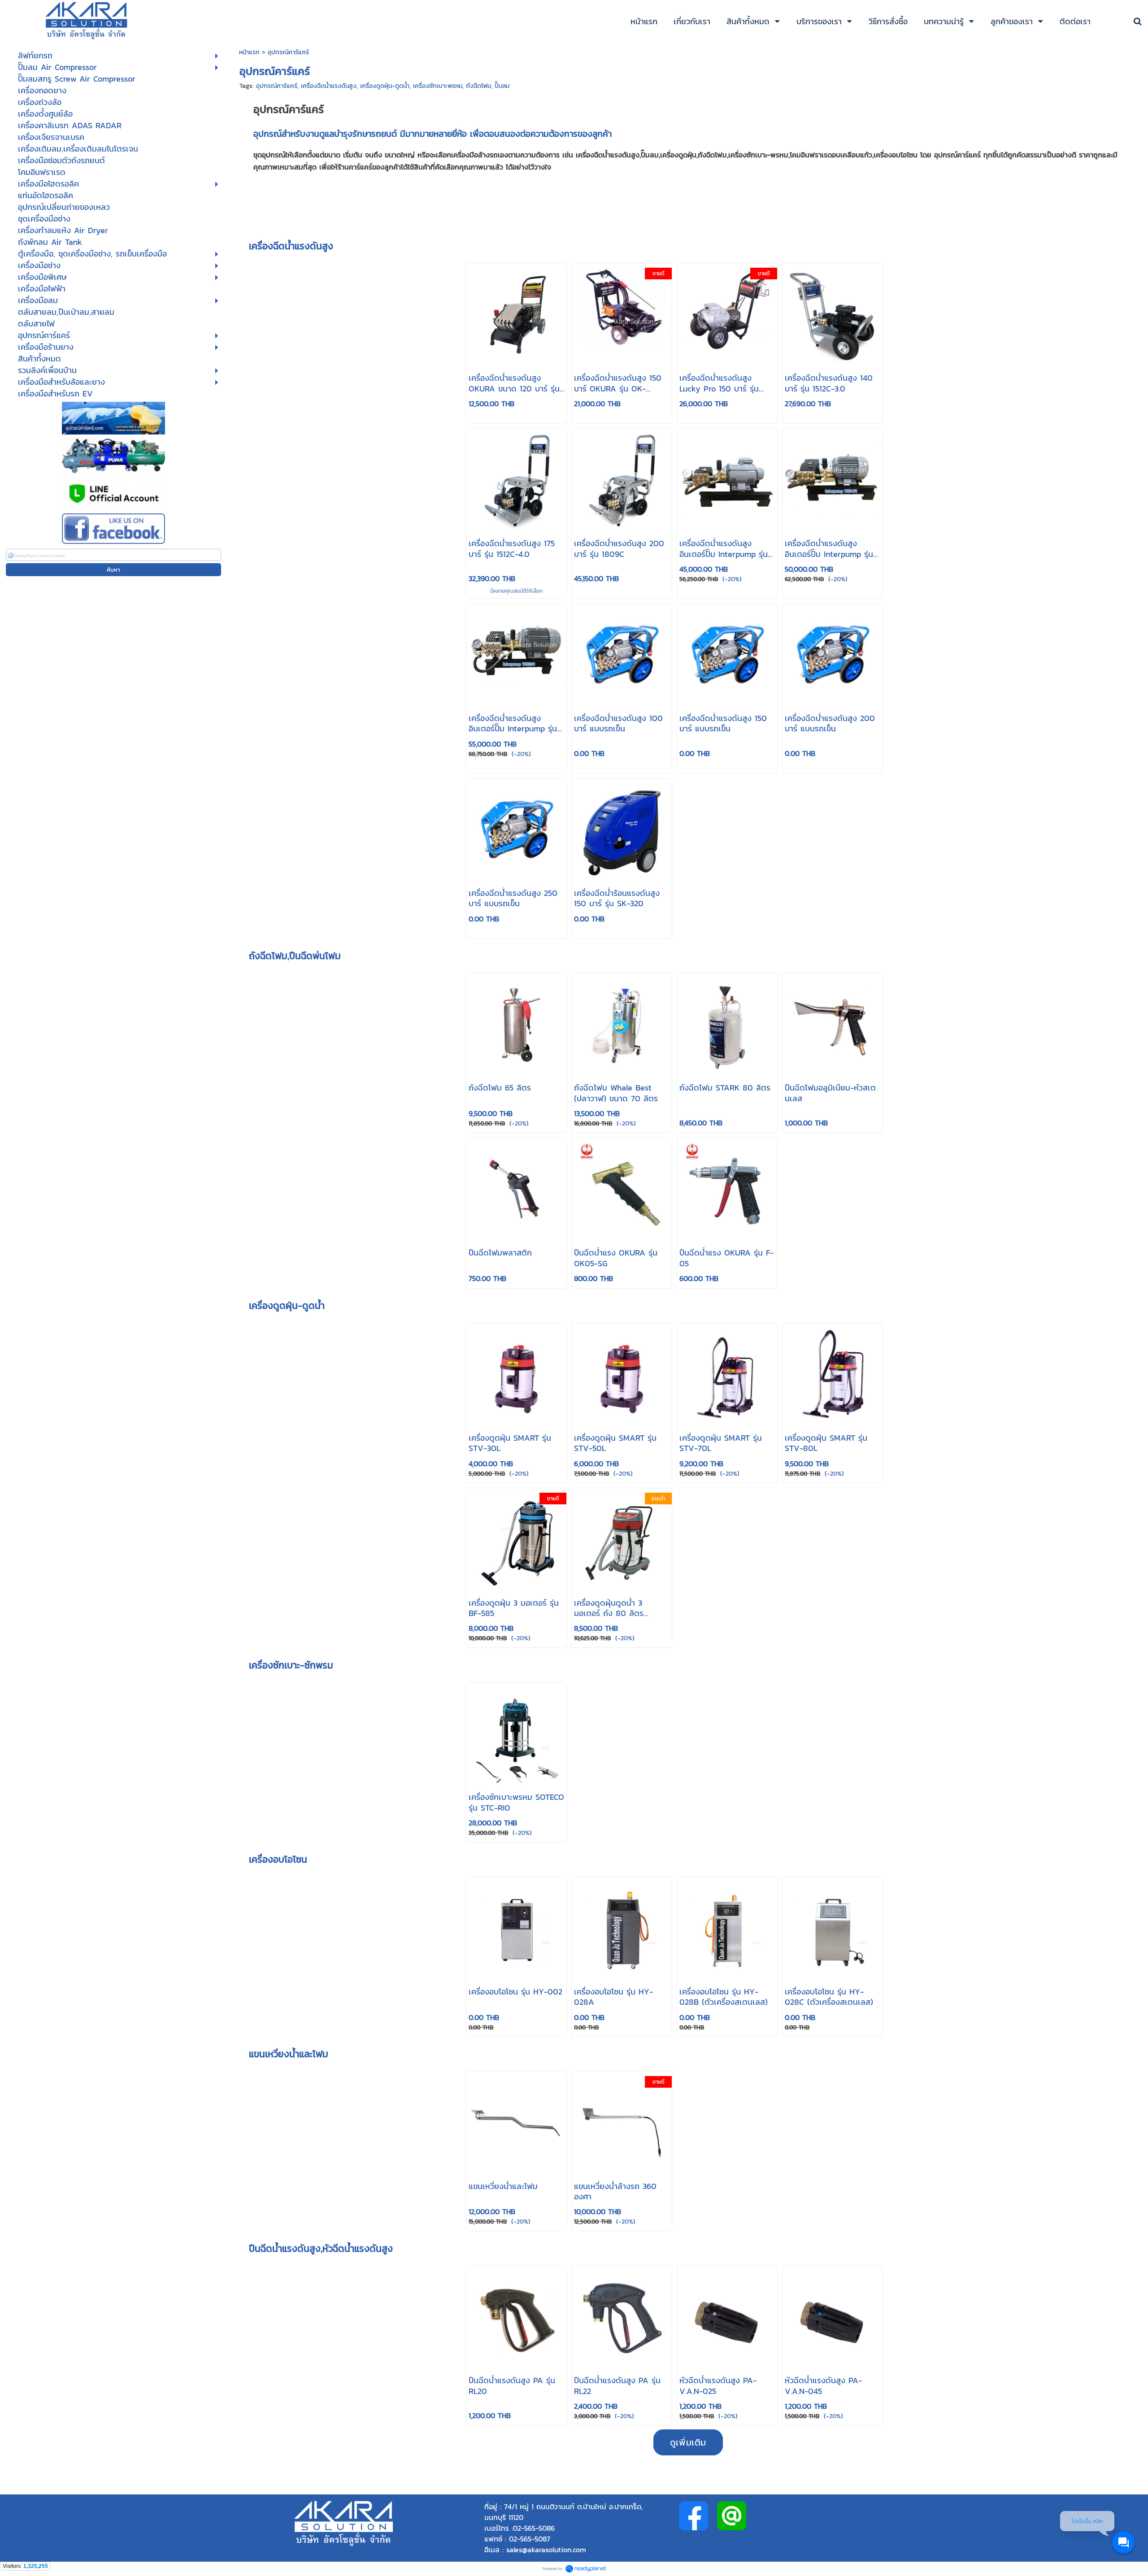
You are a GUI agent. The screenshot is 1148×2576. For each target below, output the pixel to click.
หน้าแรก (250, 52)
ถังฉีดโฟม (478, 86)
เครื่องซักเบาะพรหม (438, 86)
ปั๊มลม (502, 86)
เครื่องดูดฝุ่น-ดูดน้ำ (385, 86)
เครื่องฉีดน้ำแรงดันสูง (329, 86)
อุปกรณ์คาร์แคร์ (277, 86)
